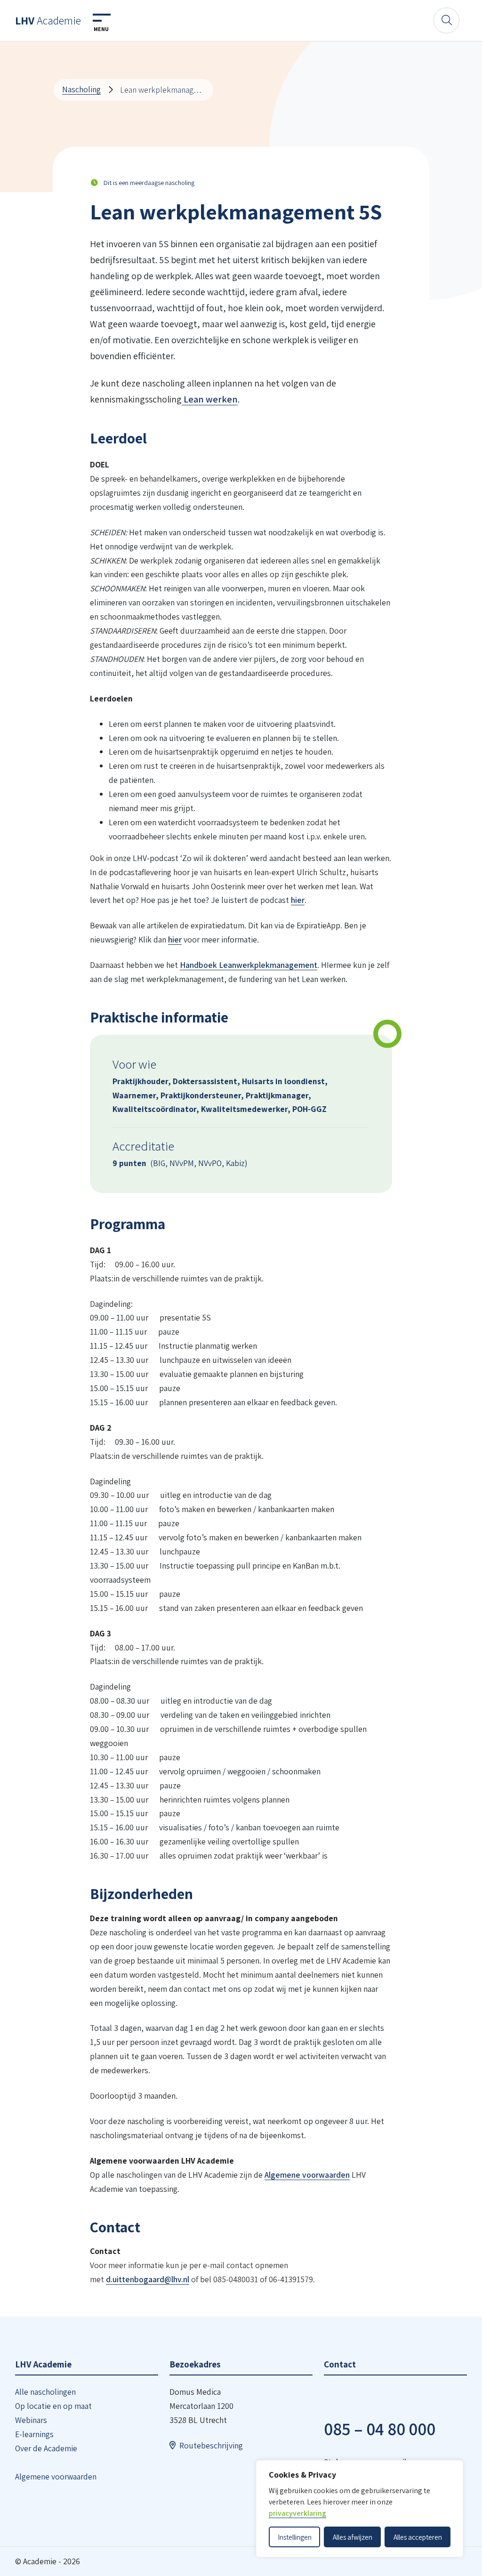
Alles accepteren (418, 2537)
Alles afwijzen (353, 2537)
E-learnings (34, 2434)
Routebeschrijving (211, 2445)
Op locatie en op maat (53, 2406)
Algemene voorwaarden (307, 2175)
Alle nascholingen (45, 2392)
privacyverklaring (297, 2513)
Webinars (31, 2420)
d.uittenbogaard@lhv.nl (148, 2279)
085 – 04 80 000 (380, 2429)
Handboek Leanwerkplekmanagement (249, 965)
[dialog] (360, 2509)
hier (298, 900)
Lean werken (210, 399)
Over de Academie (46, 2448)
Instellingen (295, 2537)
